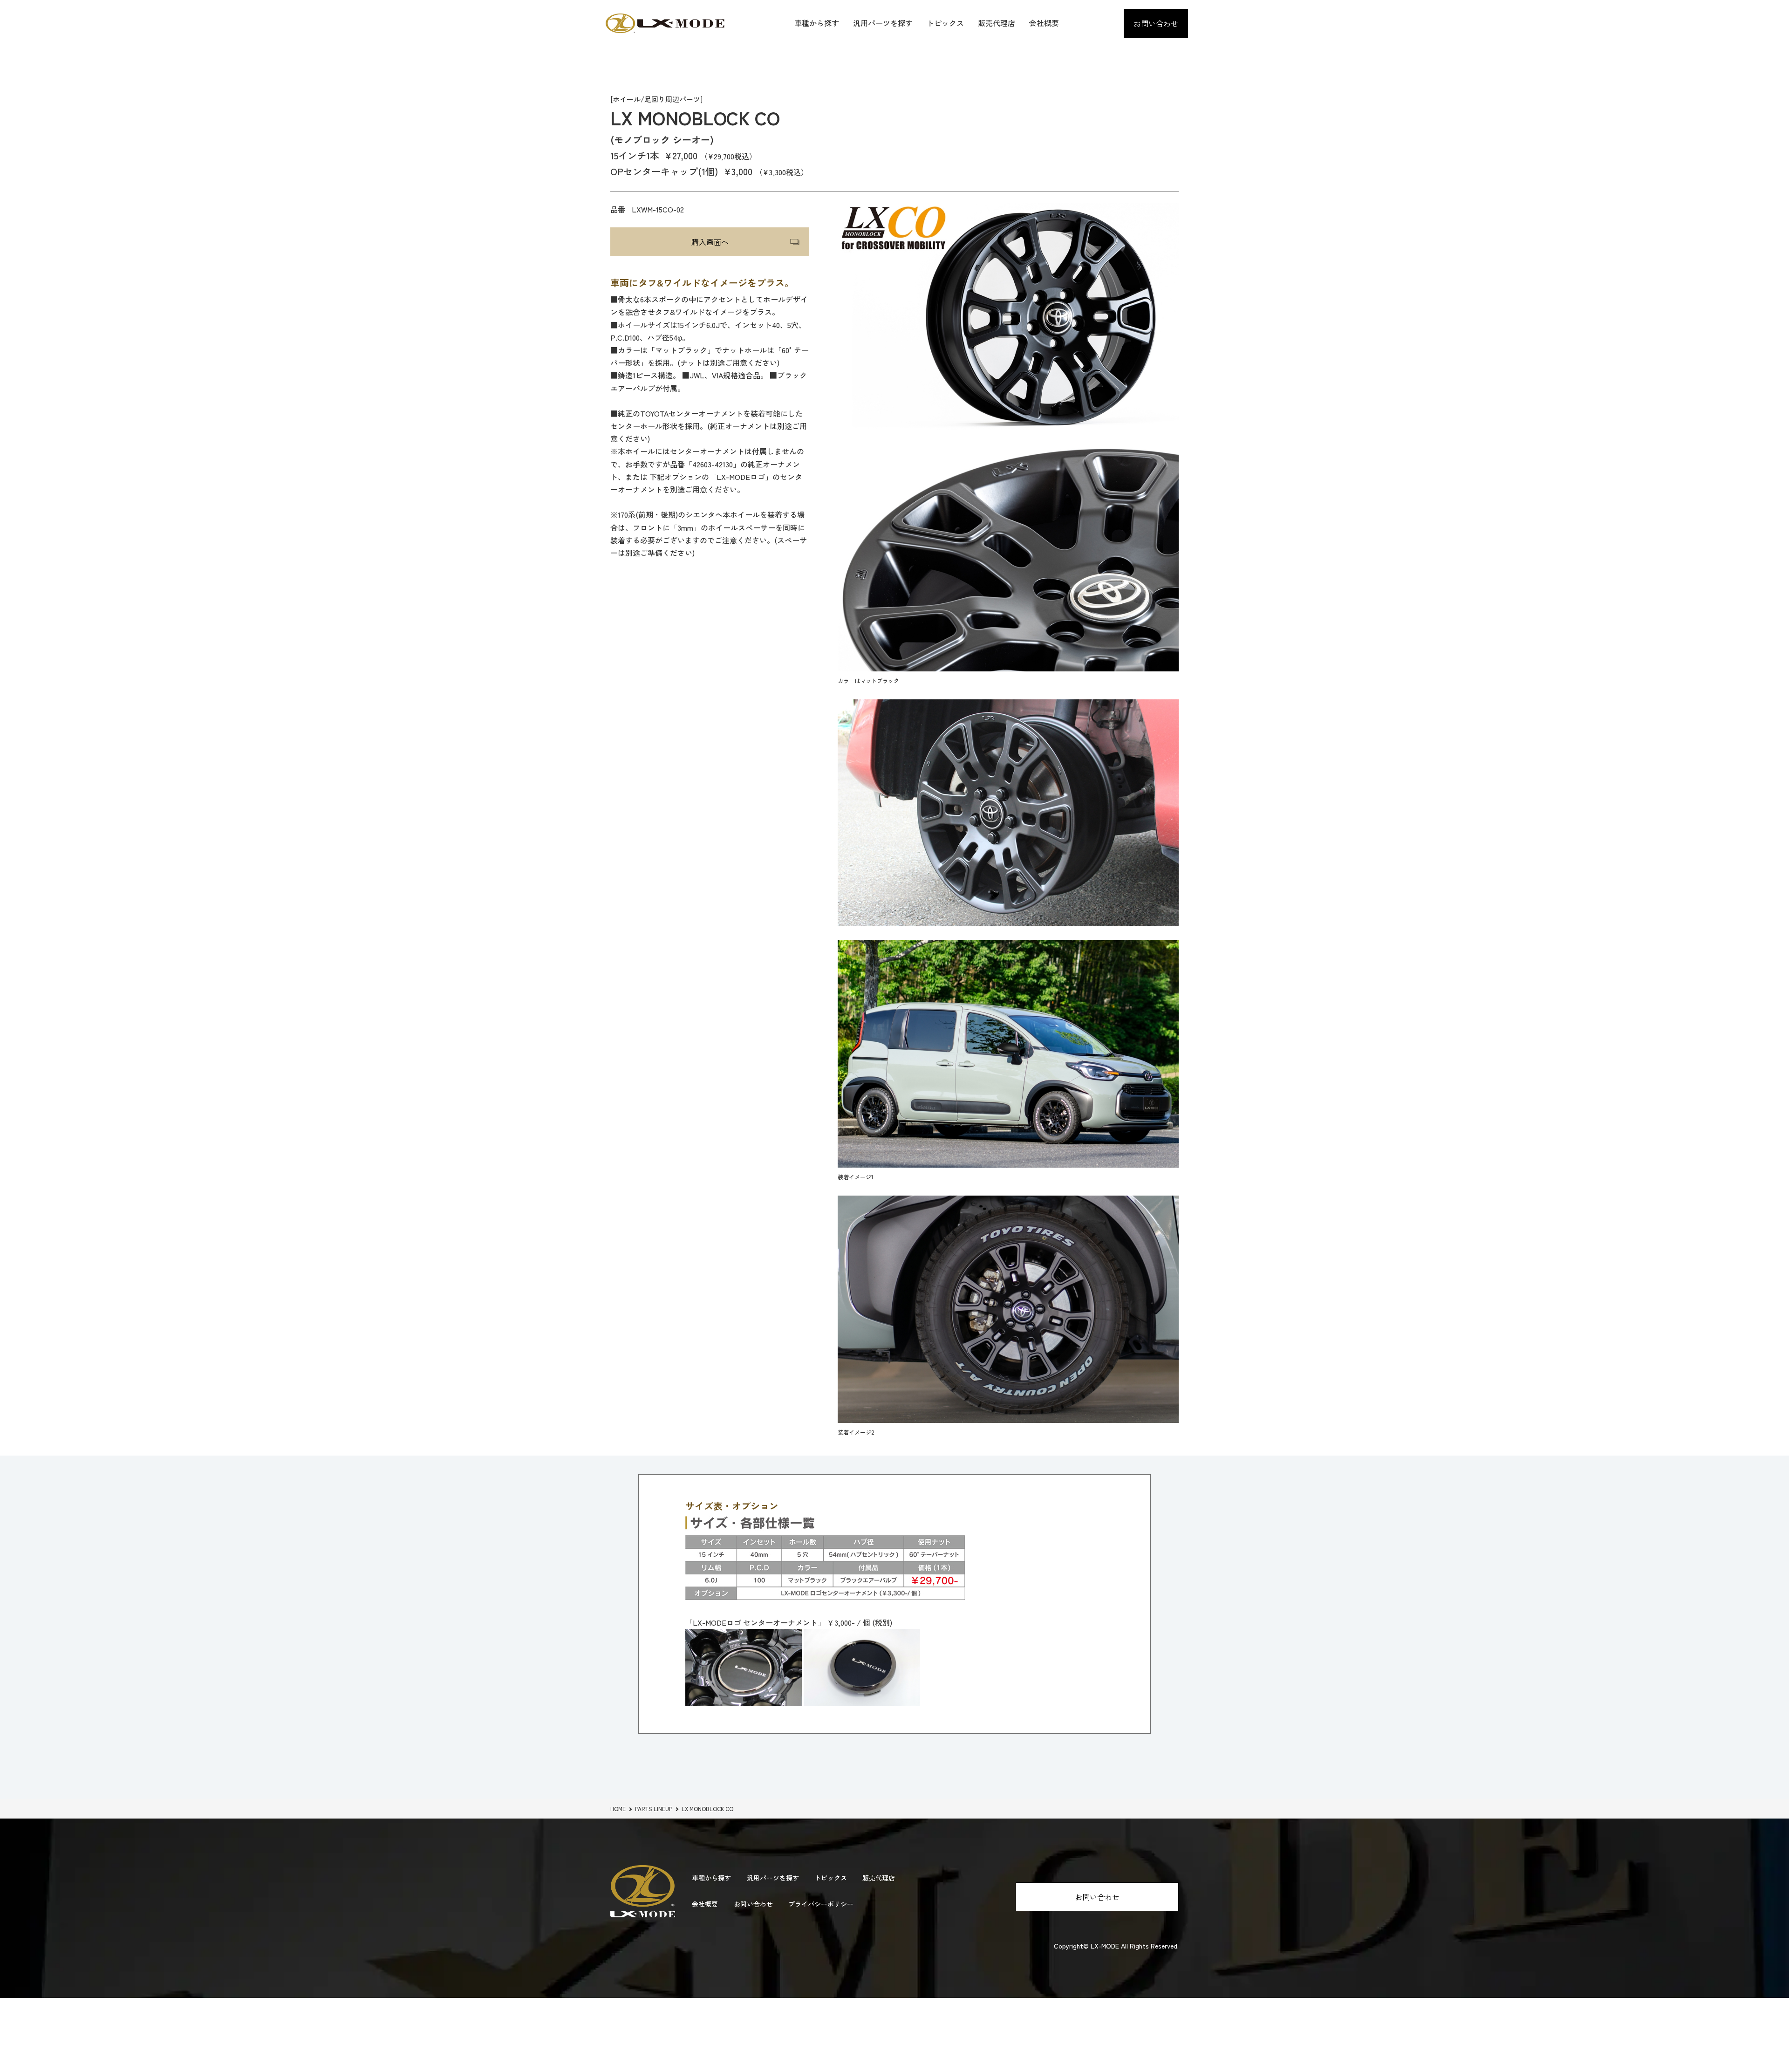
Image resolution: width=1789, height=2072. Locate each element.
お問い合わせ (1156, 23)
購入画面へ (710, 242)
